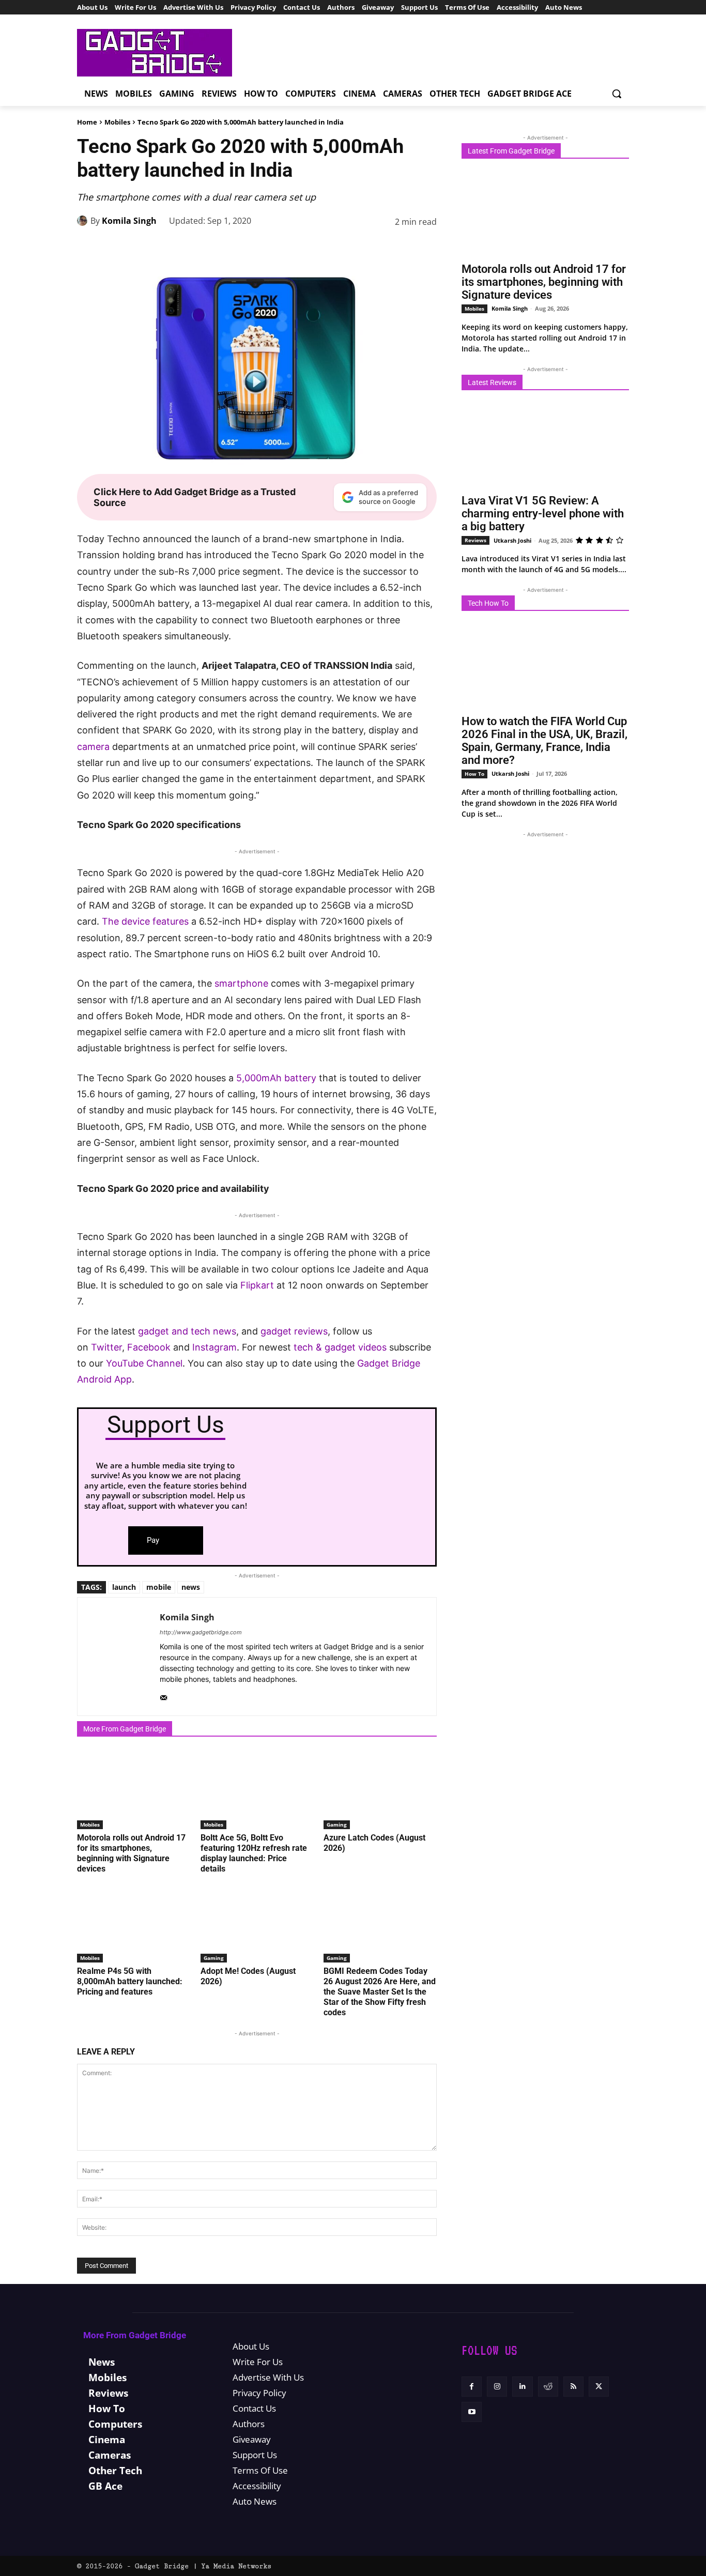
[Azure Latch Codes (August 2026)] (380, 1790)
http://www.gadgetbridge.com (201, 1632)
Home (87, 122)
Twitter (106, 1347)
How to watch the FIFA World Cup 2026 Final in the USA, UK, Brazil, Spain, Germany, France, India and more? (544, 741)
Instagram (214, 1347)
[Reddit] (548, 2387)
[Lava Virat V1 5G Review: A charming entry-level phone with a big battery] (545, 446)
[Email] (402, 248)
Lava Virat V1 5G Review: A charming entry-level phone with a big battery (543, 513)
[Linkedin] (354, 248)
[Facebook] (259, 248)
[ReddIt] (378, 248)
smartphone (241, 983)
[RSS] (573, 2387)
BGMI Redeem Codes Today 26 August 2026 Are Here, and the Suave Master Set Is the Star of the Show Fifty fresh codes (380, 1992)
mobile (159, 1587)
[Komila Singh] (84, 221)
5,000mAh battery (276, 1078)
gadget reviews (294, 1331)
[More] (426, 248)
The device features (145, 921)
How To (474, 774)
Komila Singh (129, 221)
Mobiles (117, 122)
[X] (283, 248)
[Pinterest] (306, 248)
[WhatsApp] (330, 248)
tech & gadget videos (340, 1347)
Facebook (150, 1347)
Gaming (337, 1824)
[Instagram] (497, 2387)
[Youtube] (472, 2412)
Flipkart (257, 1285)
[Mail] (164, 1696)
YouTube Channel (144, 1363)
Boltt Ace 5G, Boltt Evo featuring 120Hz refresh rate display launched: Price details (254, 1853)
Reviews (475, 540)
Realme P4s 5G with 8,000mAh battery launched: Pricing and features (130, 1981)
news (191, 1587)
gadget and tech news (187, 1331)
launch (124, 1587)
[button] (617, 94)
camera (93, 747)
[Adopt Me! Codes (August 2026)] (257, 1923)
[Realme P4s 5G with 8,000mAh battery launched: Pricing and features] (134, 1923)
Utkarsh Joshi (512, 540)
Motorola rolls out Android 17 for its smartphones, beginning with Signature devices (131, 1853)
